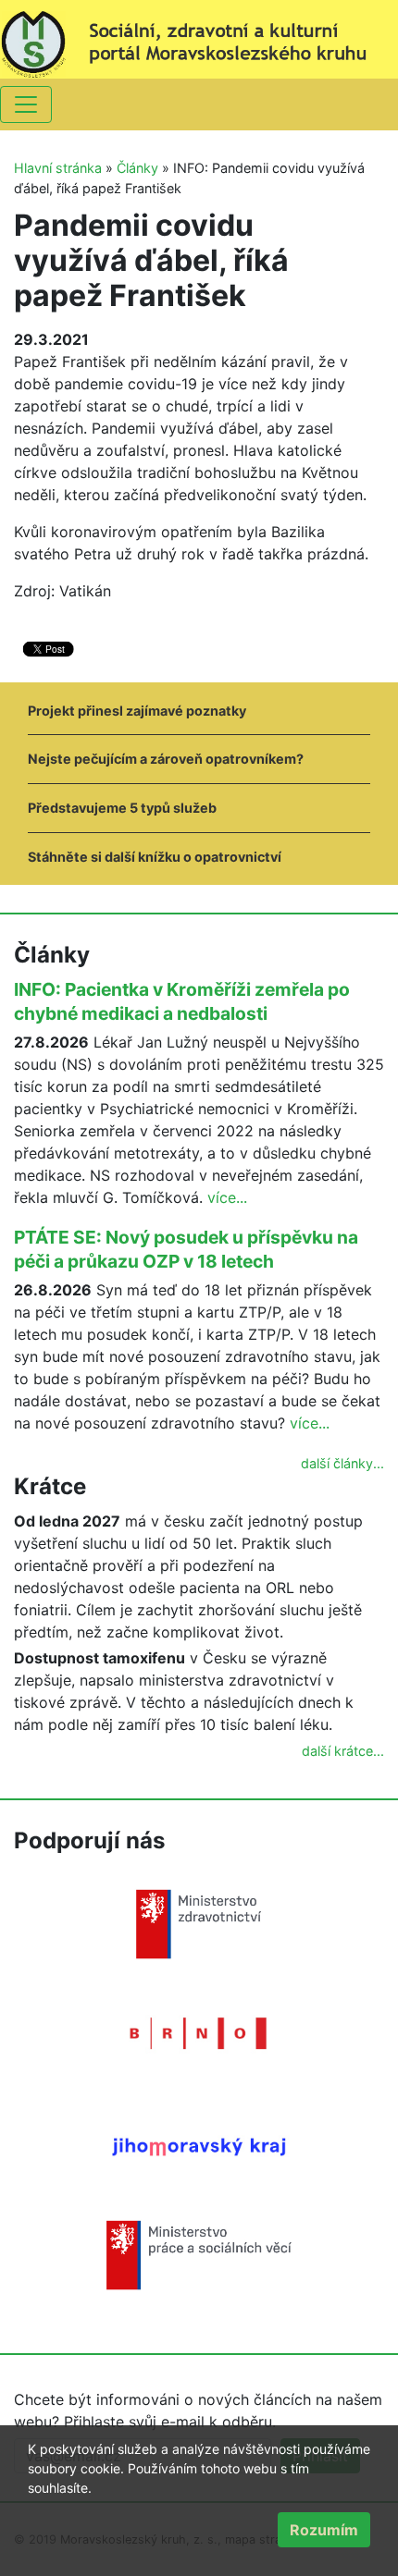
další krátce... (343, 1751)
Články (137, 168)
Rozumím (324, 2530)
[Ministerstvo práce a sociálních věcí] (199, 2254)
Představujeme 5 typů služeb (122, 808)
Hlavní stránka (58, 168)
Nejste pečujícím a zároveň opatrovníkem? (166, 759)
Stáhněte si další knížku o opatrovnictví (155, 857)
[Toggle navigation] (26, 104)
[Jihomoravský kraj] (199, 2146)
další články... (342, 1463)
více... (227, 1197)
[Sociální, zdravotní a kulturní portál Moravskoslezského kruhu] (199, 38)
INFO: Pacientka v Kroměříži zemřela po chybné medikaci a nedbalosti (182, 1001)
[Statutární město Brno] (199, 2032)
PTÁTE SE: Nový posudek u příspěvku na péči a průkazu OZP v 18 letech (186, 1249)
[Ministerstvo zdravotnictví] (199, 1923)
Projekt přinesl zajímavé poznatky (137, 711)
